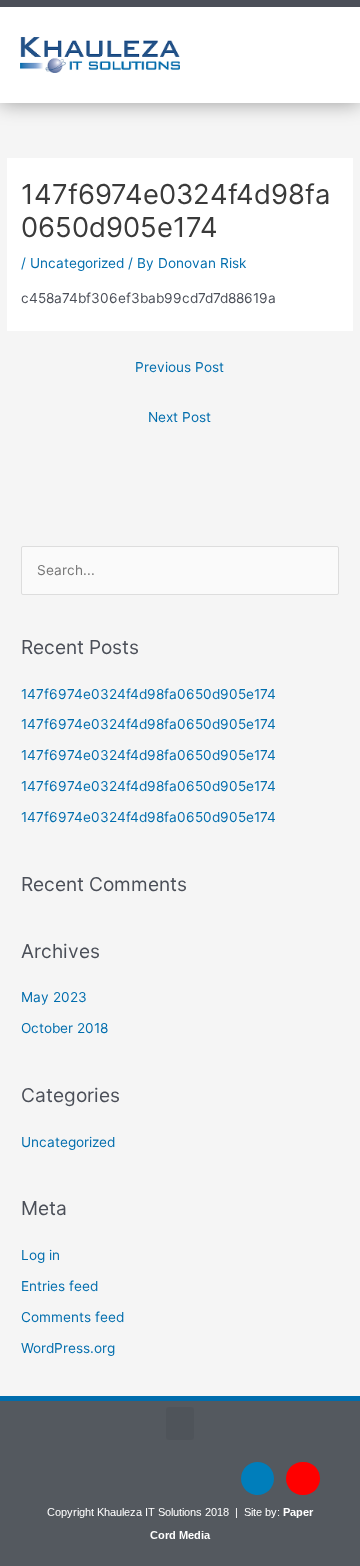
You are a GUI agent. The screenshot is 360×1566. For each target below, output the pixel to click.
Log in (40, 1255)
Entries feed (59, 1286)
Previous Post (179, 367)
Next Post (179, 417)
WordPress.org (68, 1348)
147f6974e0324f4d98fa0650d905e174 (148, 694)
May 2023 (54, 997)
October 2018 (64, 1028)
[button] (277, 55)
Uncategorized (77, 263)
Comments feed (72, 1317)
